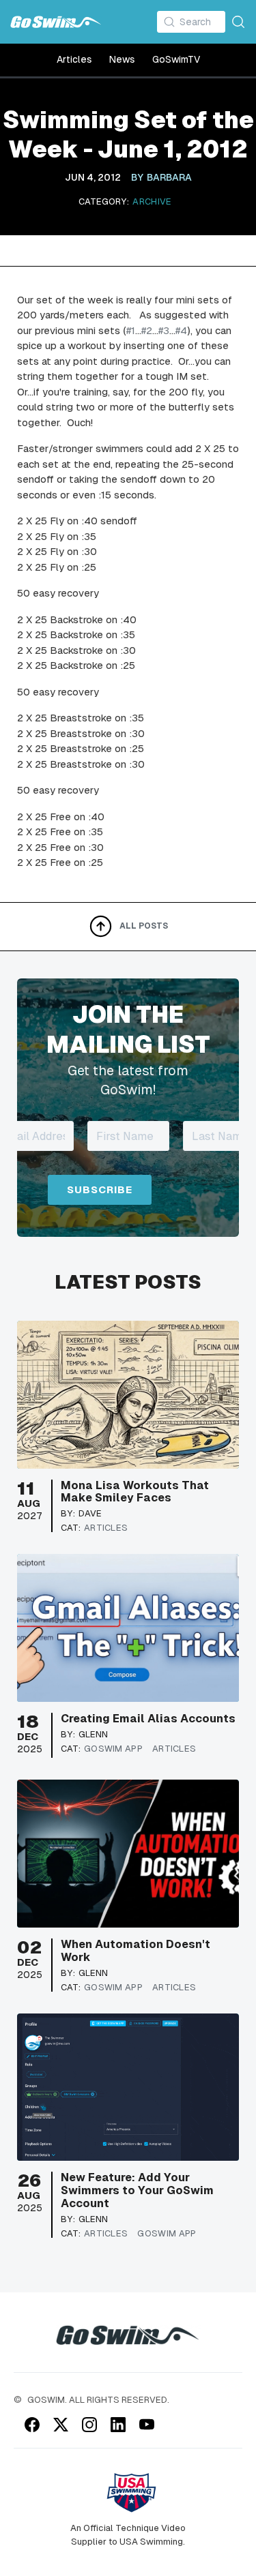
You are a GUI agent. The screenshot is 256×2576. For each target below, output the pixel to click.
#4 (181, 330)
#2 (147, 330)
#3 (164, 330)
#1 (131, 330)
